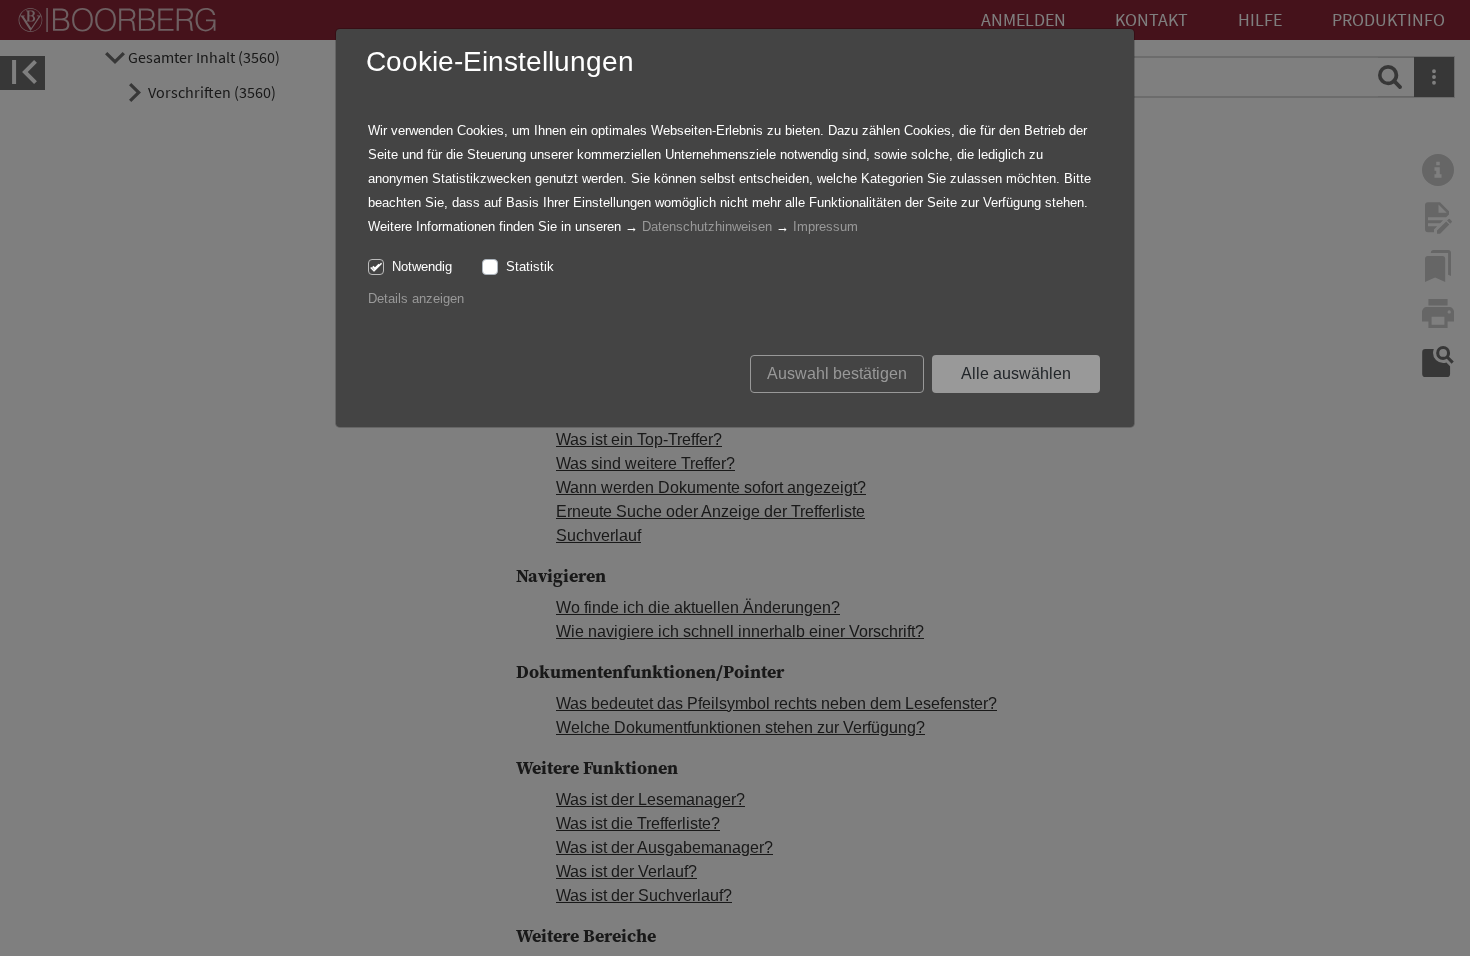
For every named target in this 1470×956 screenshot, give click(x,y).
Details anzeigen (416, 298)
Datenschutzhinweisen (707, 226)
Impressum (825, 226)
